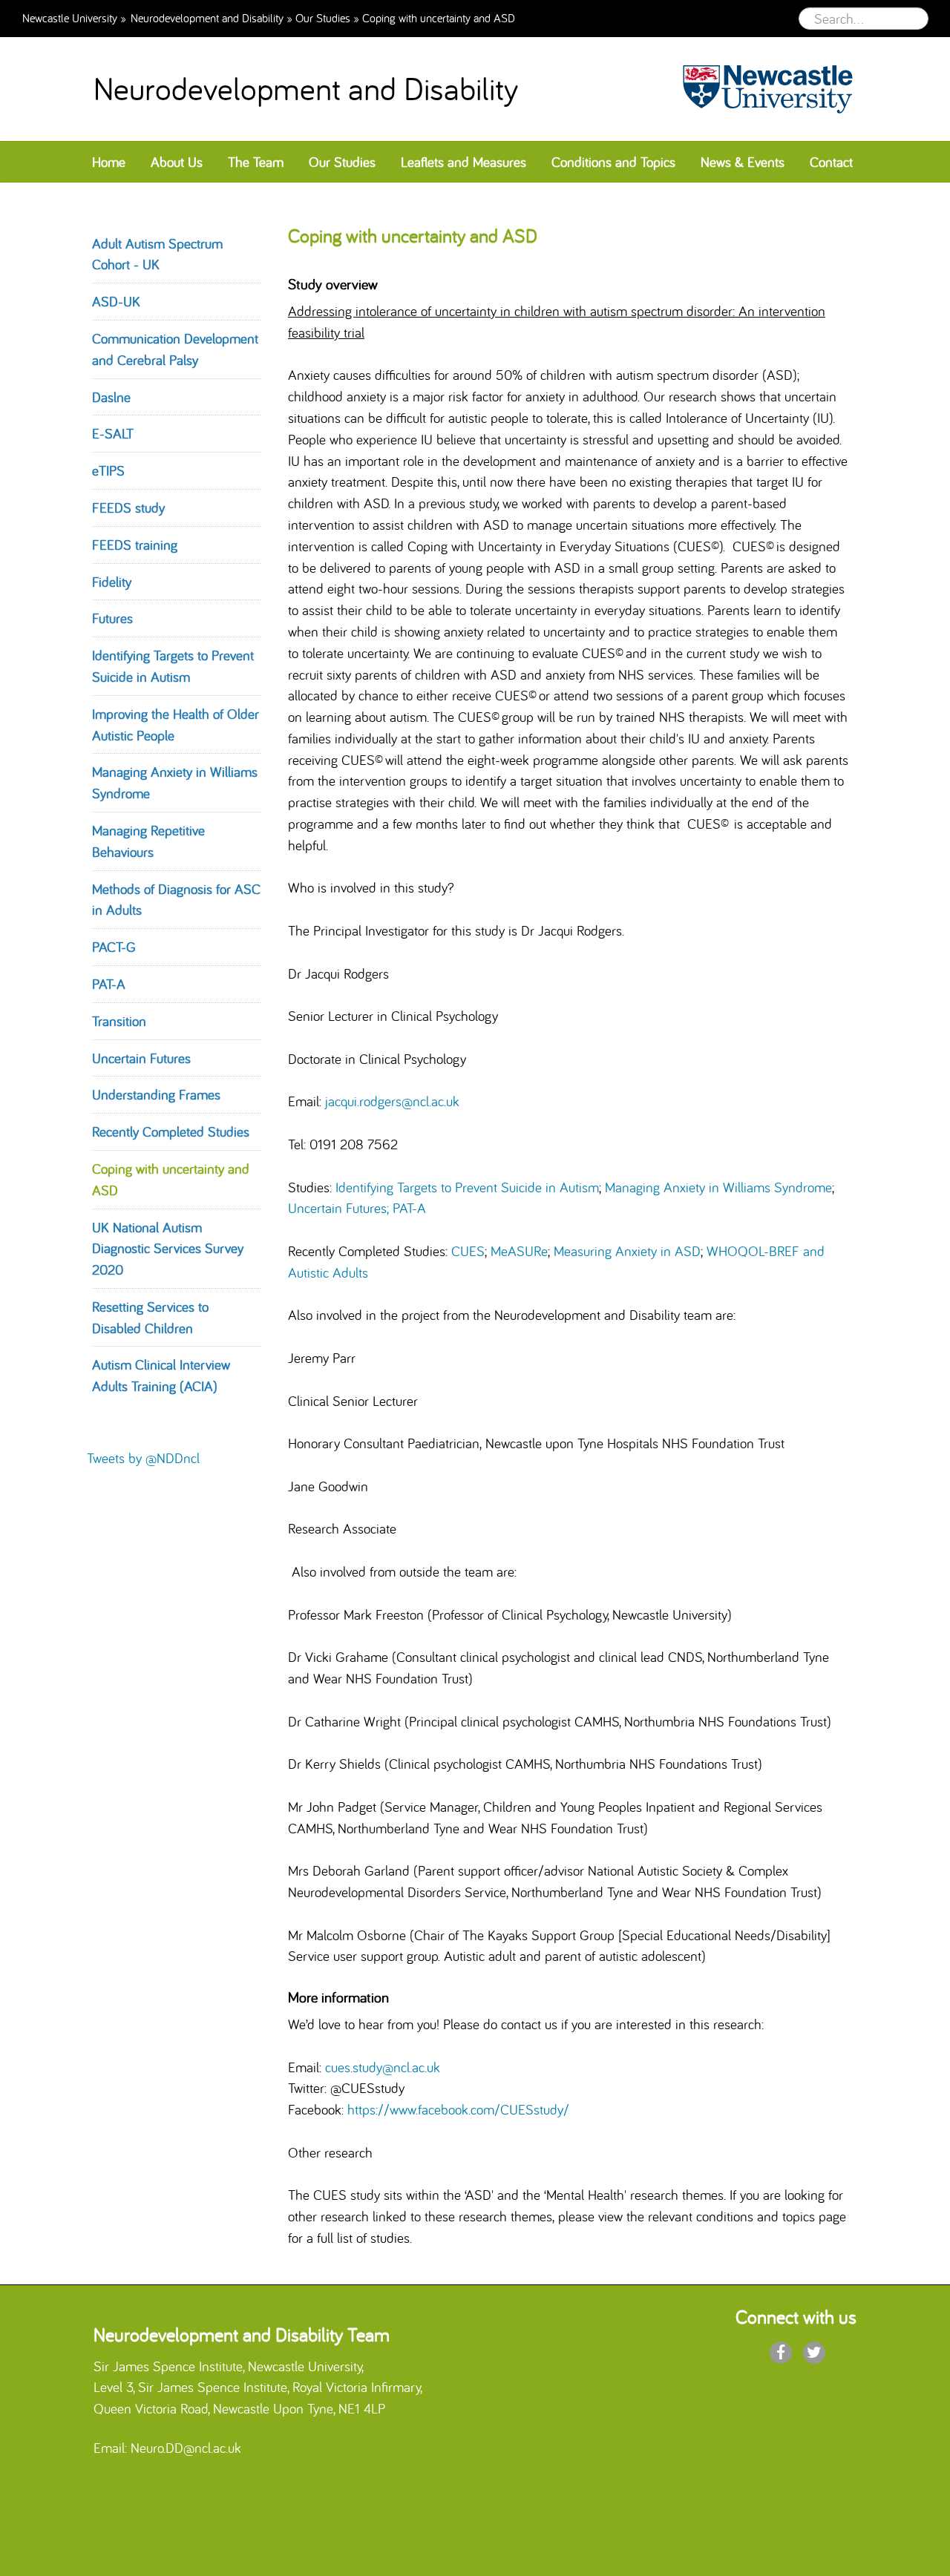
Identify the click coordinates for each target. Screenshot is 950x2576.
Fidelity (112, 582)
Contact (831, 162)
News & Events (743, 162)
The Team (256, 162)
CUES (468, 1251)
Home (109, 162)
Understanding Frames (156, 1094)
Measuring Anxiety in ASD (627, 1251)
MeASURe (519, 1251)
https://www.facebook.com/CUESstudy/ (458, 2109)
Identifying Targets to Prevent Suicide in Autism (467, 1187)
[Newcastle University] (761, 89)
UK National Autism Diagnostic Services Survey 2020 (168, 1249)
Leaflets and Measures (463, 162)
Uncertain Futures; (338, 1208)
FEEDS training (135, 545)
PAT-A (109, 984)
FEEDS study (128, 507)
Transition (119, 1021)
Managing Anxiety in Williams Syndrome (718, 1187)
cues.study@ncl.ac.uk (383, 2067)
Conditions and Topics (613, 162)
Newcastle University (70, 17)
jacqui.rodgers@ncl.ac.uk (392, 1101)
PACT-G (114, 947)
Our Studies (323, 17)
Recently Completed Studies (171, 1131)
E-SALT (113, 433)
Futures (112, 618)
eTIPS (108, 470)
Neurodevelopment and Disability (207, 17)
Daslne (111, 397)
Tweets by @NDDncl (143, 1458)
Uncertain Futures (141, 1058)
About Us (177, 162)
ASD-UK (116, 301)
